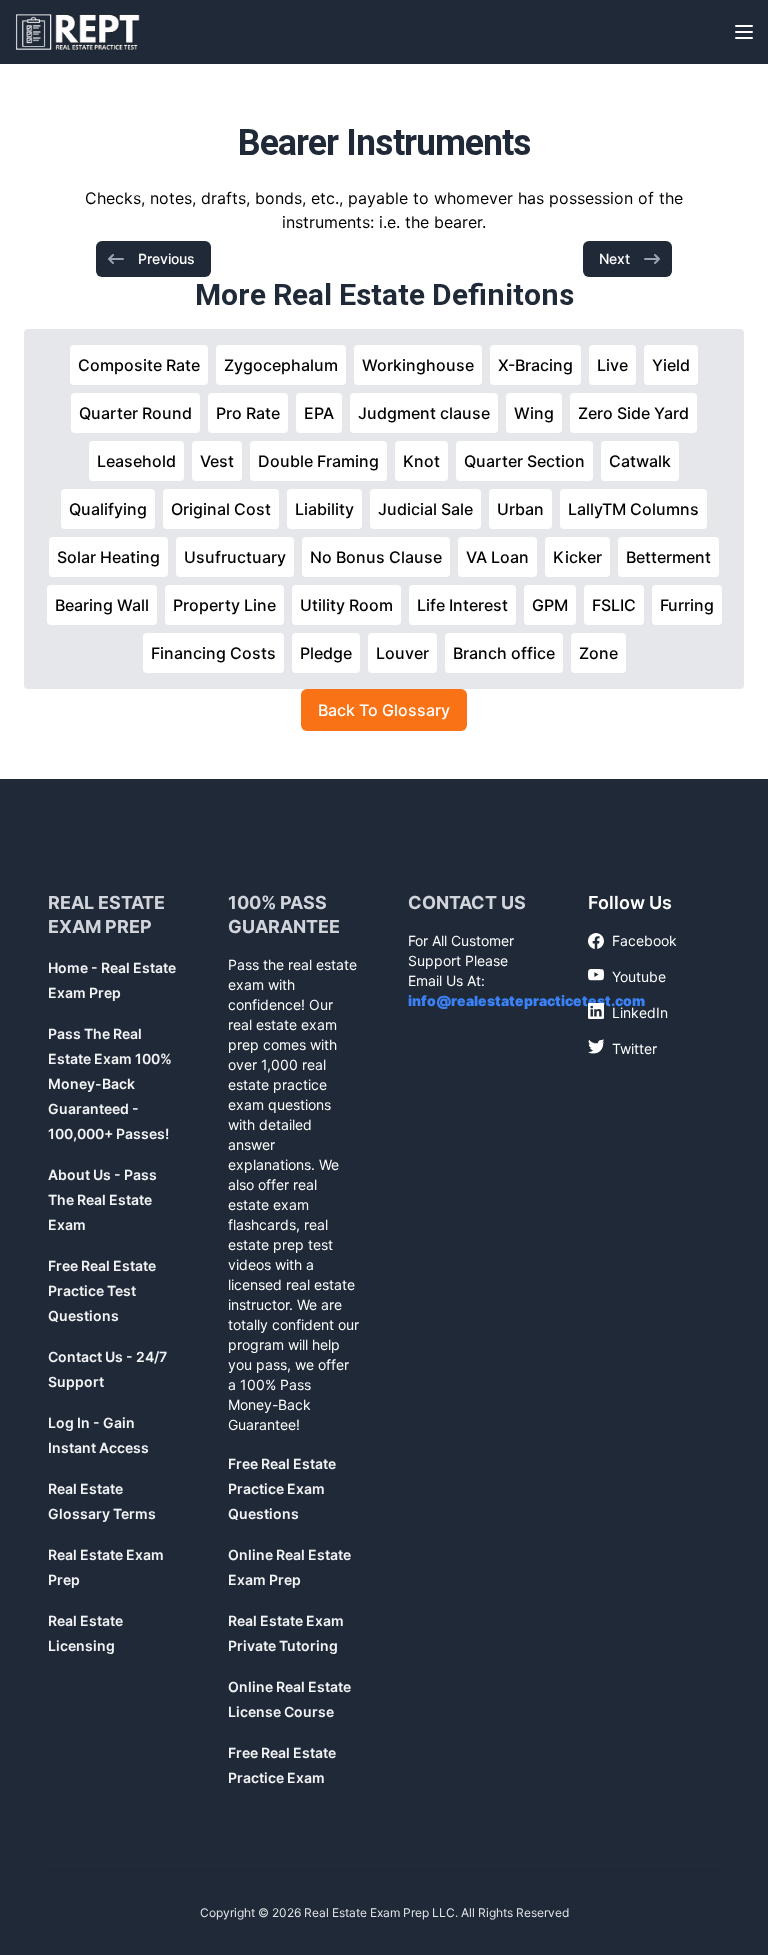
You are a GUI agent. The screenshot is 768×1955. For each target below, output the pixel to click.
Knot (421, 461)
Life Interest (462, 605)
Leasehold (136, 461)
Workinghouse (418, 365)
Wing (534, 413)
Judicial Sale (425, 509)
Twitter (622, 1048)
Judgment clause (424, 413)
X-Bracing (535, 365)
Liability (324, 509)
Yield (671, 365)
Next (614, 258)
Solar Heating (108, 557)
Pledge (326, 653)
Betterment (668, 557)
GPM (550, 605)
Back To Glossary (384, 710)
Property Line (224, 605)
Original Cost (221, 509)
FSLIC (614, 605)
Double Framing (318, 461)
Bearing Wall (102, 605)
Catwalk (640, 461)
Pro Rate (248, 413)
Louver (402, 653)
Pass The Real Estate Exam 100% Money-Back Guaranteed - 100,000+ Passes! (110, 1083)
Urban (520, 509)
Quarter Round (135, 413)
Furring (687, 605)
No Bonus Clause (376, 557)
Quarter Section (524, 461)
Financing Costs (213, 653)
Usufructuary (235, 557)
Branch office (504, 653)
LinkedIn (628, 1012)
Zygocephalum (281, 365)
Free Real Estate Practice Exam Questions (282, 1488)
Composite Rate (139, 365)
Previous (166, 258)
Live (612, 365)
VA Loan (497, 557)
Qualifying (108, 509)
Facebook (632, 941)
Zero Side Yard (633, 413)
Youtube (627, 976)
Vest (217, 461)
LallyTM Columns (633, 509)
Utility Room (346, 605)
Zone (598, 653)
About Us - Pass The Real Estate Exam (102, 1199)
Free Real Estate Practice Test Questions (102, 1290)
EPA (319, 413)
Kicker (577, 557)
